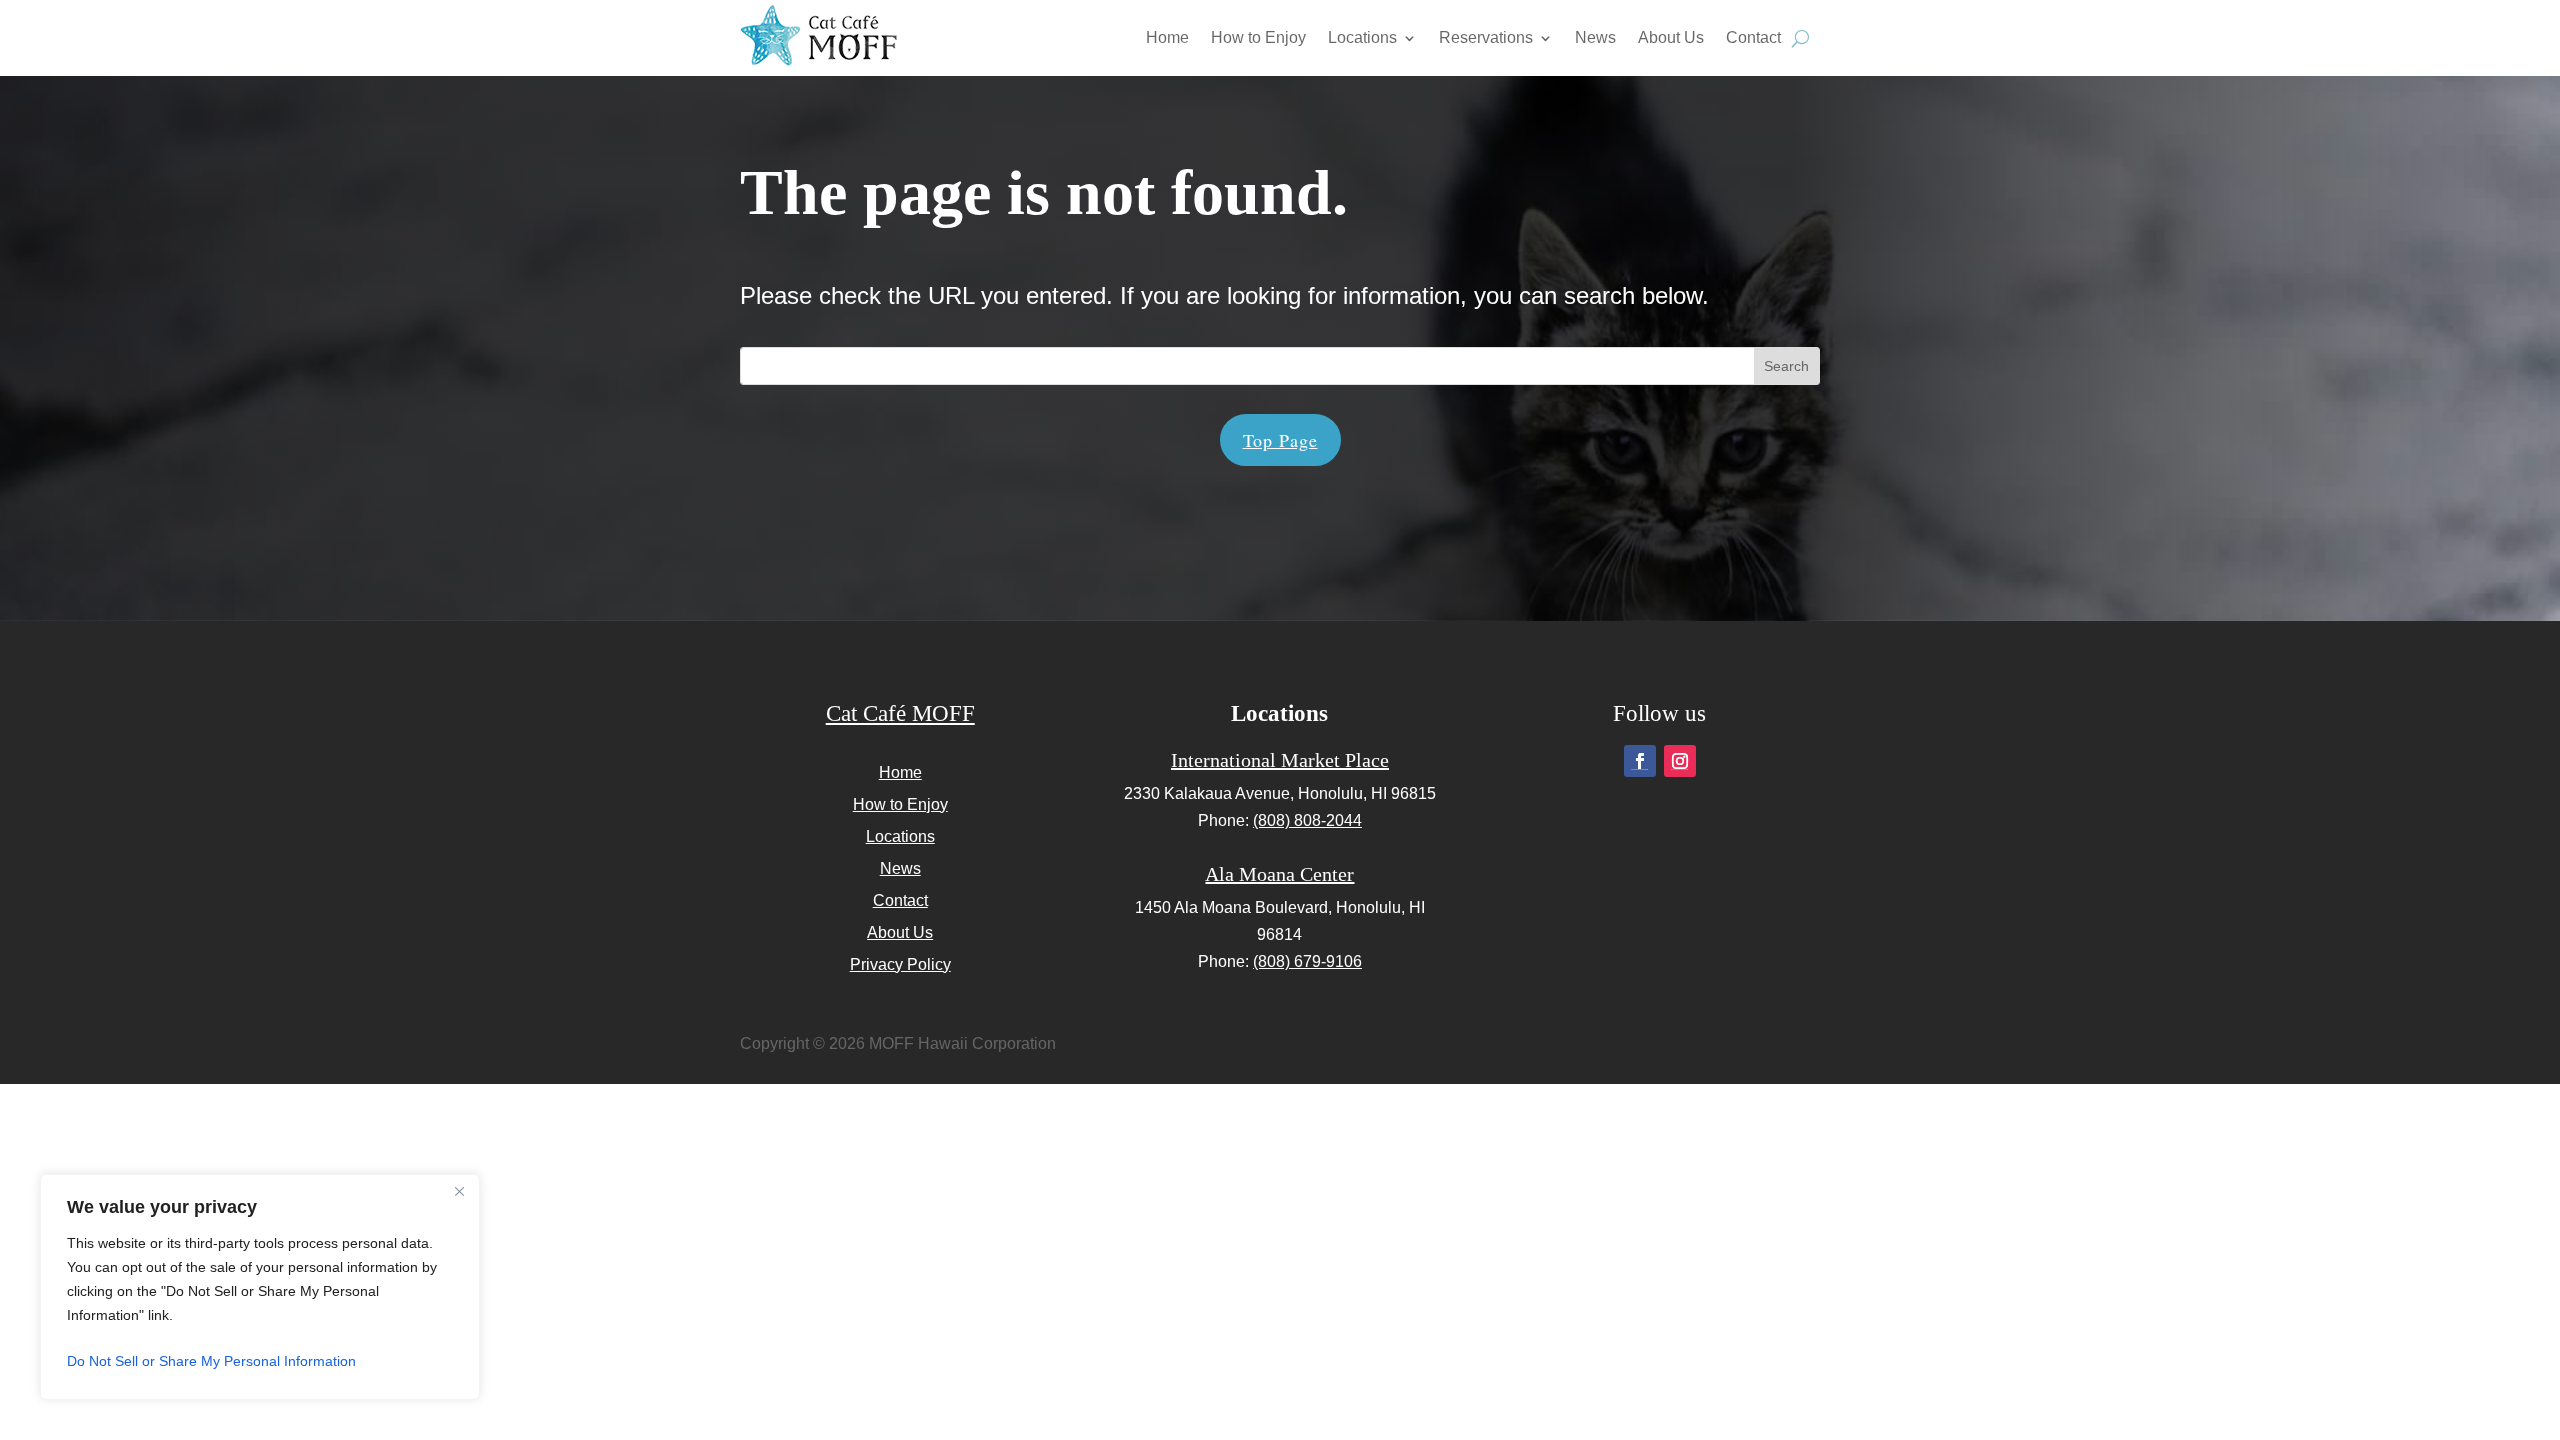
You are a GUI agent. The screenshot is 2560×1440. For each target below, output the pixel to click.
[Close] (459, 1191)
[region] (260, 1287)
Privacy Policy (900, 964)
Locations (1362, 37)
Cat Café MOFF (900, 713)
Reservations (1486, 37)
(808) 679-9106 (1307, 961)
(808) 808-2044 (1307, 820)
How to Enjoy (1258, 37)
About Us (1671, 37)
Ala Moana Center (1279, 874)
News (1595, 37)
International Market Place (1280, 760)
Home (1167, 37)
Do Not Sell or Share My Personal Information (211, 1361)
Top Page (1280, 440)
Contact (1753, 37)
